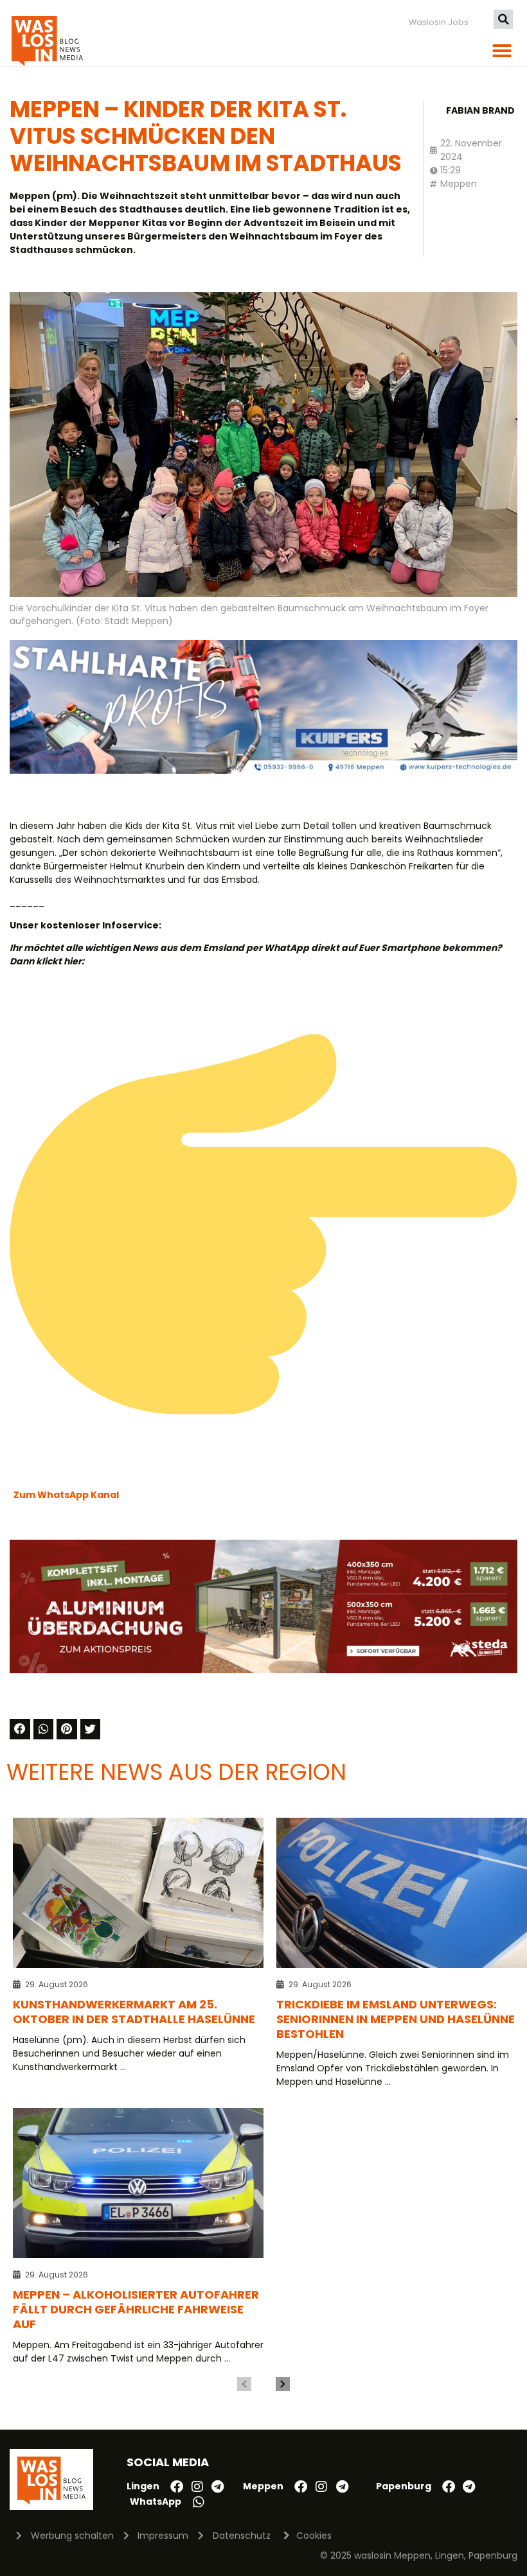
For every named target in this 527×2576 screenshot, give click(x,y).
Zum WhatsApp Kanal (66, 1495)
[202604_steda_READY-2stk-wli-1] (263, 1670)
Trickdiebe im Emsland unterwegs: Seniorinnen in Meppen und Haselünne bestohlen (396, 2019)
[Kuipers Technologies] (263, 770)
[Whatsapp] (199, 2502)
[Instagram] (197, 2487)
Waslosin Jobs (439, 22)
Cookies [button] (314, 2536)
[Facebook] (177, 2487)
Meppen (459, 184)
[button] (503, 19)
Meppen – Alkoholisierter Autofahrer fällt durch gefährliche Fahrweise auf (136, 2309)
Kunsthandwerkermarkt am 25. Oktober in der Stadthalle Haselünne (134, 2012)
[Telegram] (218, 2487)
